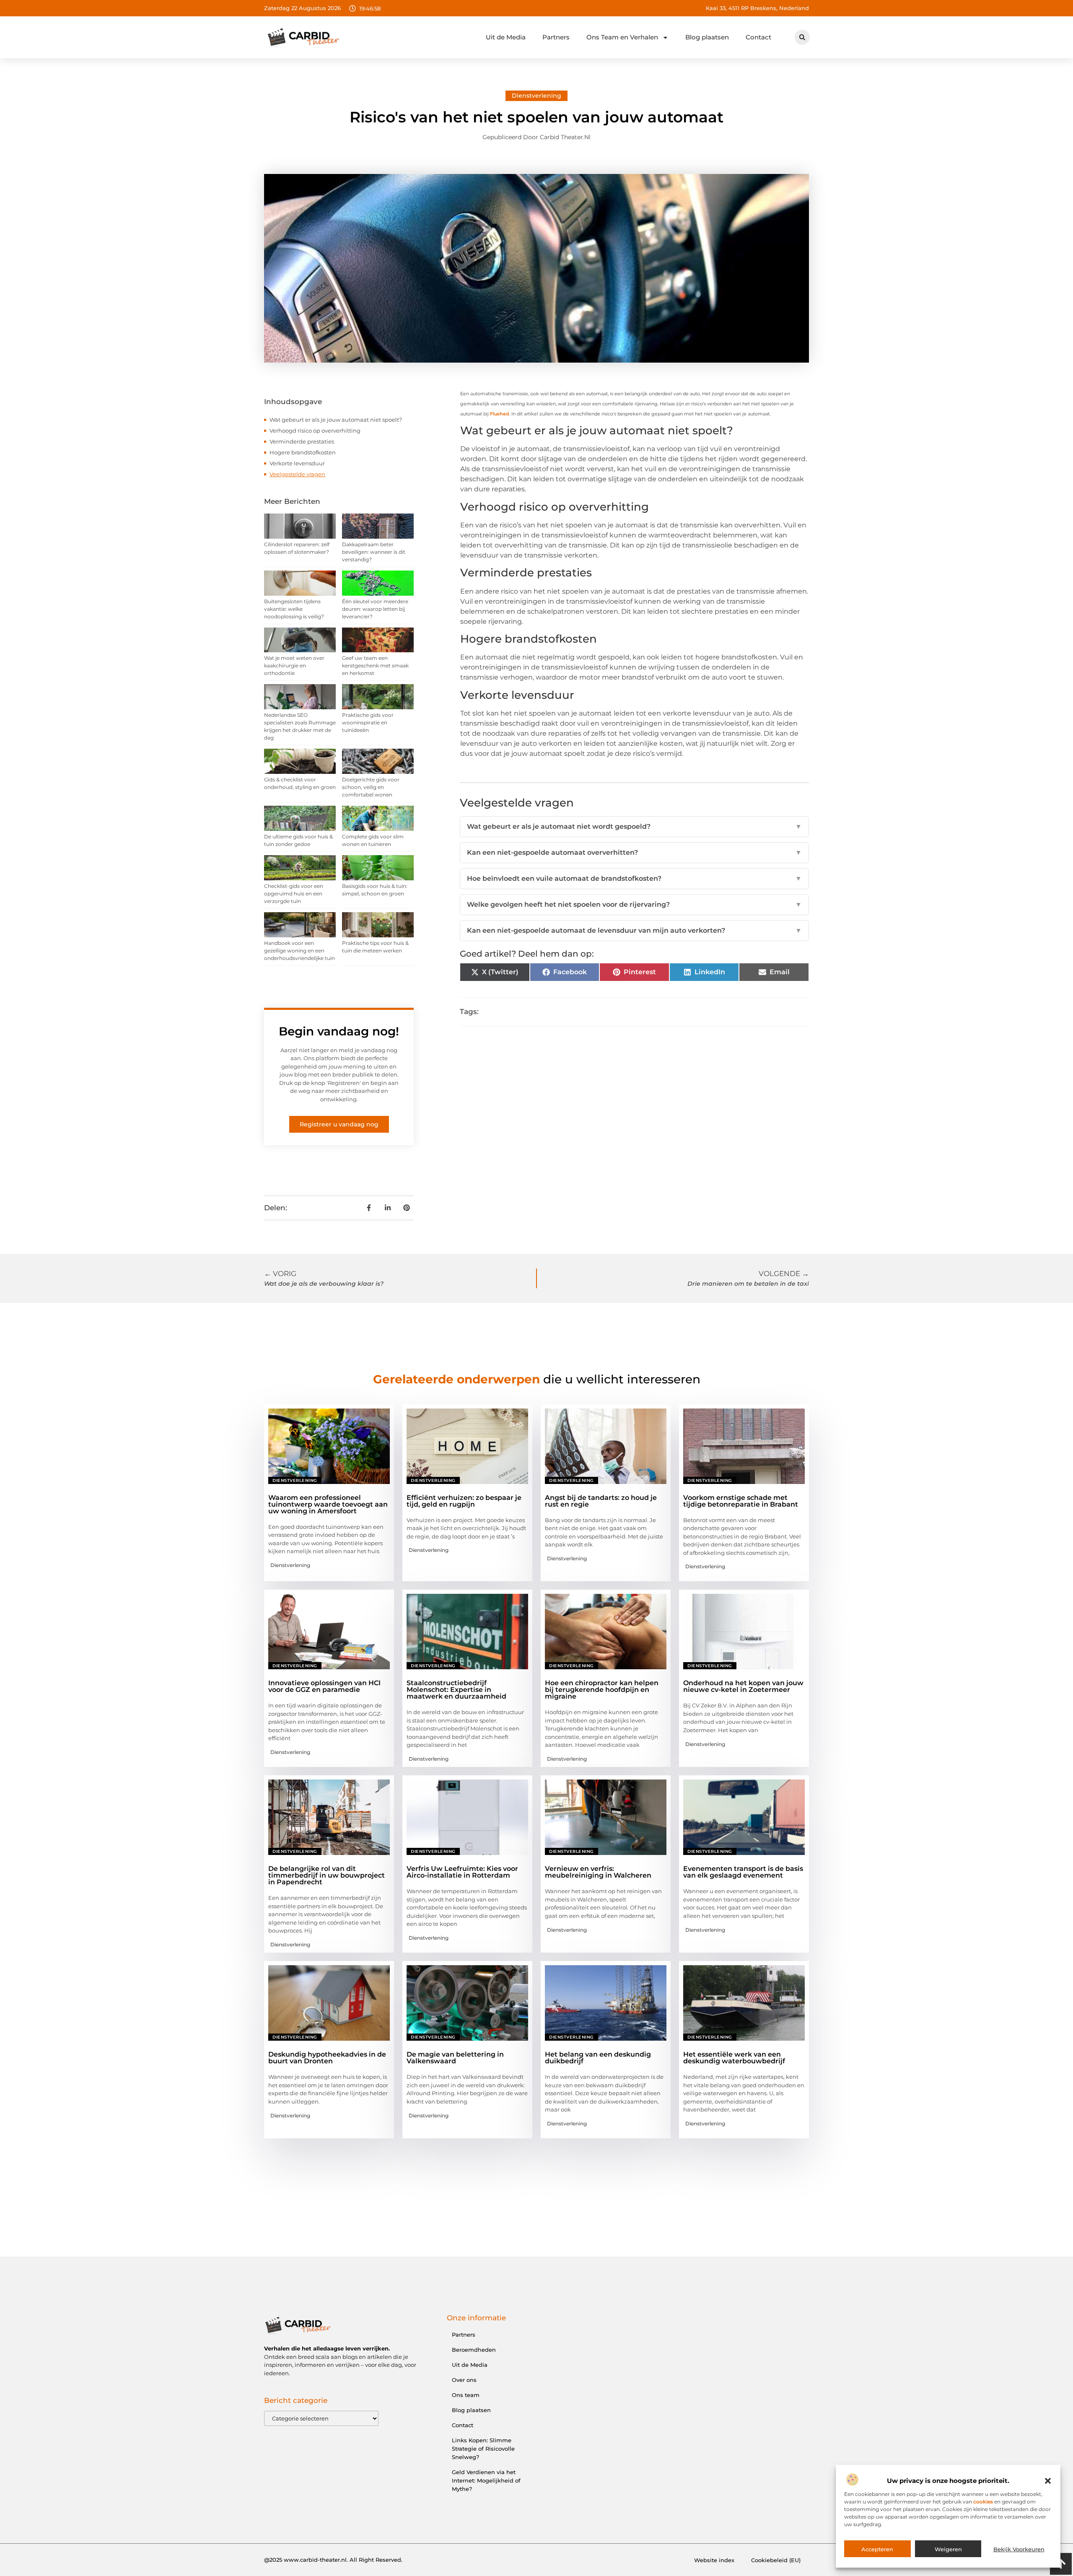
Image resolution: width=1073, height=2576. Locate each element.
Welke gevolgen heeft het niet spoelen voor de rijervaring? (634, 904)
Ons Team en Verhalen (622, 37)
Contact (758, 37)
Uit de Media (506, 37)
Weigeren (948, 2549)
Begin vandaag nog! (339, 1031)
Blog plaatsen (707, 37)
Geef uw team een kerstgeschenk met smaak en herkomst (375, 665)
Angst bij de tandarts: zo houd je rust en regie (601, 1501)
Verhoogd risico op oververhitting (315, 431)
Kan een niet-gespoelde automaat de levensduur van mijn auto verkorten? (634, 930)
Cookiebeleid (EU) (776, 2560)
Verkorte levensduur (297, 463)
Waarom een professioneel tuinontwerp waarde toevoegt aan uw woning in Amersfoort (328, 1504)
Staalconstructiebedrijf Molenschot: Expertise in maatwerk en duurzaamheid (456, 1690)
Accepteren (877, 2549)
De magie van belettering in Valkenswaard (455, 2058)
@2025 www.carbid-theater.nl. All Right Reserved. (333, 2560)
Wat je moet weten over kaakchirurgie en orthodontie (294, 665)
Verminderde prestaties (302, 441)
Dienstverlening (536, 96)
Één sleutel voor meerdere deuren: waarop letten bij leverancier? (375, 609)
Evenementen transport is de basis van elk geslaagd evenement (743, 1872)
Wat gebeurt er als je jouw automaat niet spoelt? (336, 420)
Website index (714, 2560)
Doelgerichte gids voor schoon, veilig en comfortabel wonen (371, 787)
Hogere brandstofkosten (303, 452)
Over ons (464, 2380)
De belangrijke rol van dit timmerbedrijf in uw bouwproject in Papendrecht (327, 1875)
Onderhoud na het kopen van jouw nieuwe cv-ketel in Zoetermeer (743, 1686)
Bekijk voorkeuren (1019, 2549)
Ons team (466, 2395)
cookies (983, 2502)
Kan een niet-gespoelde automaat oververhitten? (634, 852)
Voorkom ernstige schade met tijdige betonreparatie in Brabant (741, 1501)
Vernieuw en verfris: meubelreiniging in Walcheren (598, 1872)
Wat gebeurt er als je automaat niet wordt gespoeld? (634, 826)
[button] (1048, 2481)
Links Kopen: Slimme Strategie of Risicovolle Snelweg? (483, 2449)
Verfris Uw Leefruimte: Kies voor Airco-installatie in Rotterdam (462, 1872)
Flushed (500, 414)
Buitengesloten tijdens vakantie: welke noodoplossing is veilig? (294, 609)
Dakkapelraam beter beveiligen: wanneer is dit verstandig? (374, 552)
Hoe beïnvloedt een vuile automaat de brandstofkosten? (634, 878)
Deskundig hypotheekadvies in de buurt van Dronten (327, 2058)
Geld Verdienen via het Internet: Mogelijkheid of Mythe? (486, 2480)
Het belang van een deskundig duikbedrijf (598, 2058)
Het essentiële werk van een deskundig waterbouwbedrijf (734, 2058)
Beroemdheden (474, 2350)
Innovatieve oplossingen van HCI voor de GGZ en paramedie (324, 1686)
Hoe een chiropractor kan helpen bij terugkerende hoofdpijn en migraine (602, 1690)
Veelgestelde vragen (297, 474)
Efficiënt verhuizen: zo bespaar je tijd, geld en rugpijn (464, 1501)
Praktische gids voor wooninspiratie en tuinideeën (368, 722)
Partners (556, 37)
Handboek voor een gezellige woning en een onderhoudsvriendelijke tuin (299, 951)
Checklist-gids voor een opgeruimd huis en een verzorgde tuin (294, 894)
